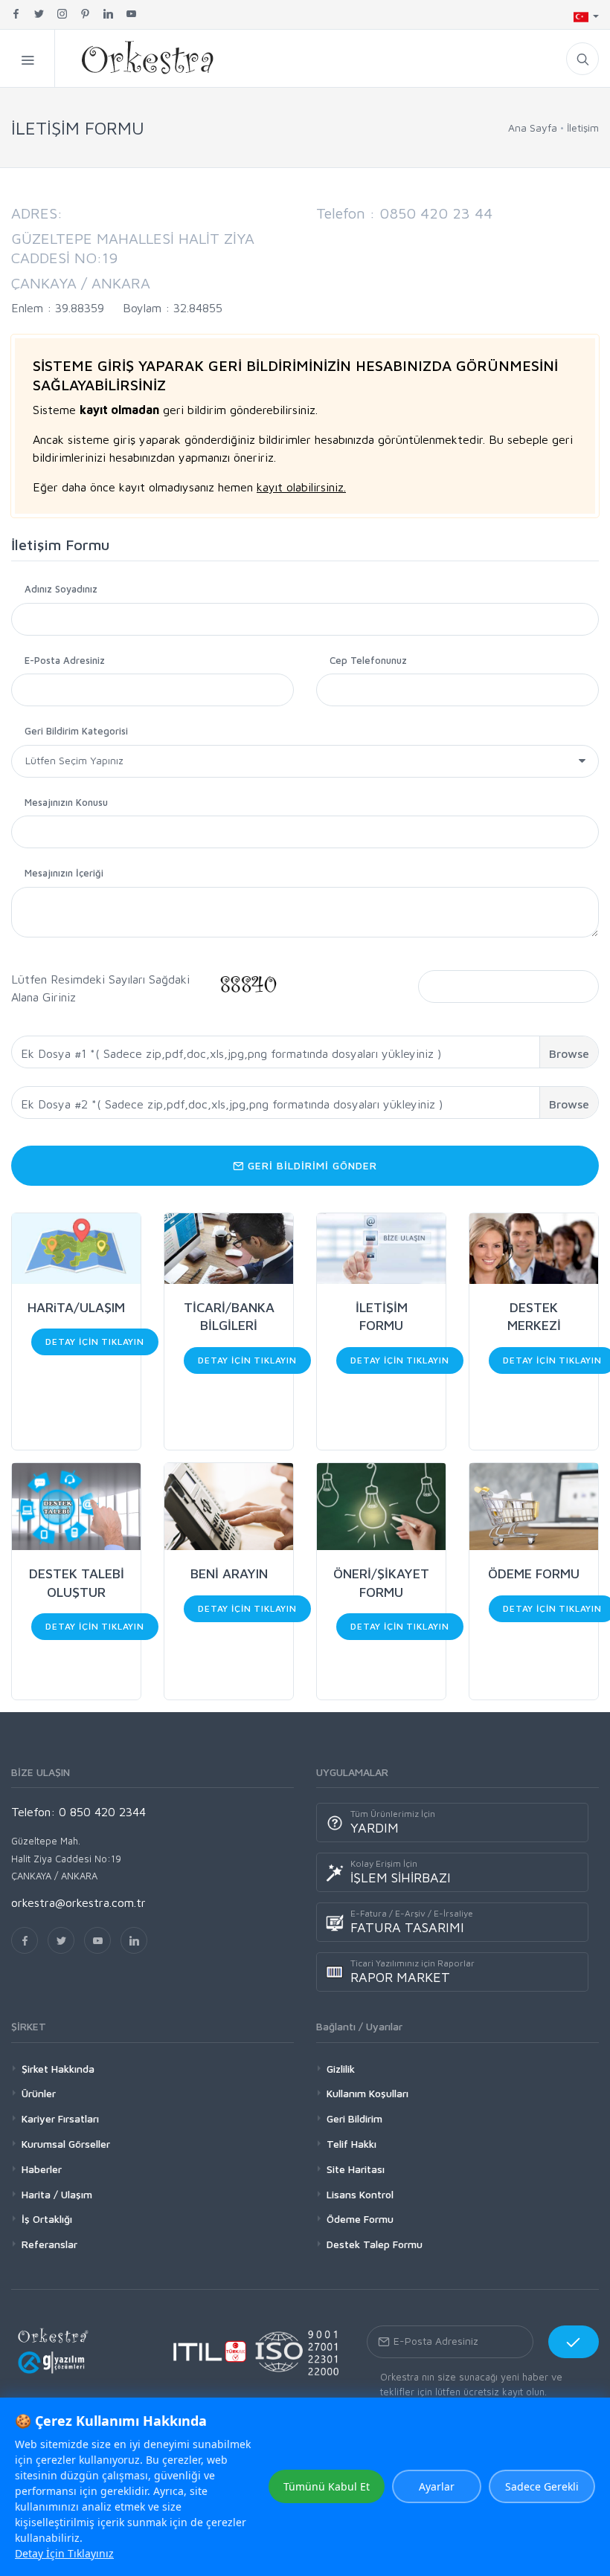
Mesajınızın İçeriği (64, 873)
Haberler (42, 2169)
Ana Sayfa (533, 127)
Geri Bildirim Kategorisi (76, 731)
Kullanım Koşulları (367, 2093)
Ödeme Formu (360, 2219)
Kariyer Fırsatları (60, 2118)
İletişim (583, 127)
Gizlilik (341, 2069)
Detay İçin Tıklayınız (64, 2553)
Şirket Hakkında (58, 2069)
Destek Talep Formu (375, 2244)
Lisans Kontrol (360, 2194)
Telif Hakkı (351, 2144)
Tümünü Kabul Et (327, 2486)
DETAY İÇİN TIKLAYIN (95, 1342)
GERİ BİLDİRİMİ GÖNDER (311, 1165)
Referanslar (49, 2244)
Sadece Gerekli (542, 2486)
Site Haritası (356, 2169)
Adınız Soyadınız (61, 589)
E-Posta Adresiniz (65, 660)
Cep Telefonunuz (368, 660)
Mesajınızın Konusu (66, 802)
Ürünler (39, 2093)
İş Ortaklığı (47, 2219)
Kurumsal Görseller (66, 2144)
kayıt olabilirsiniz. (301, 487)
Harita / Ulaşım (57, 2194)
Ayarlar (437, 2486)
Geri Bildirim (354, 2118)
